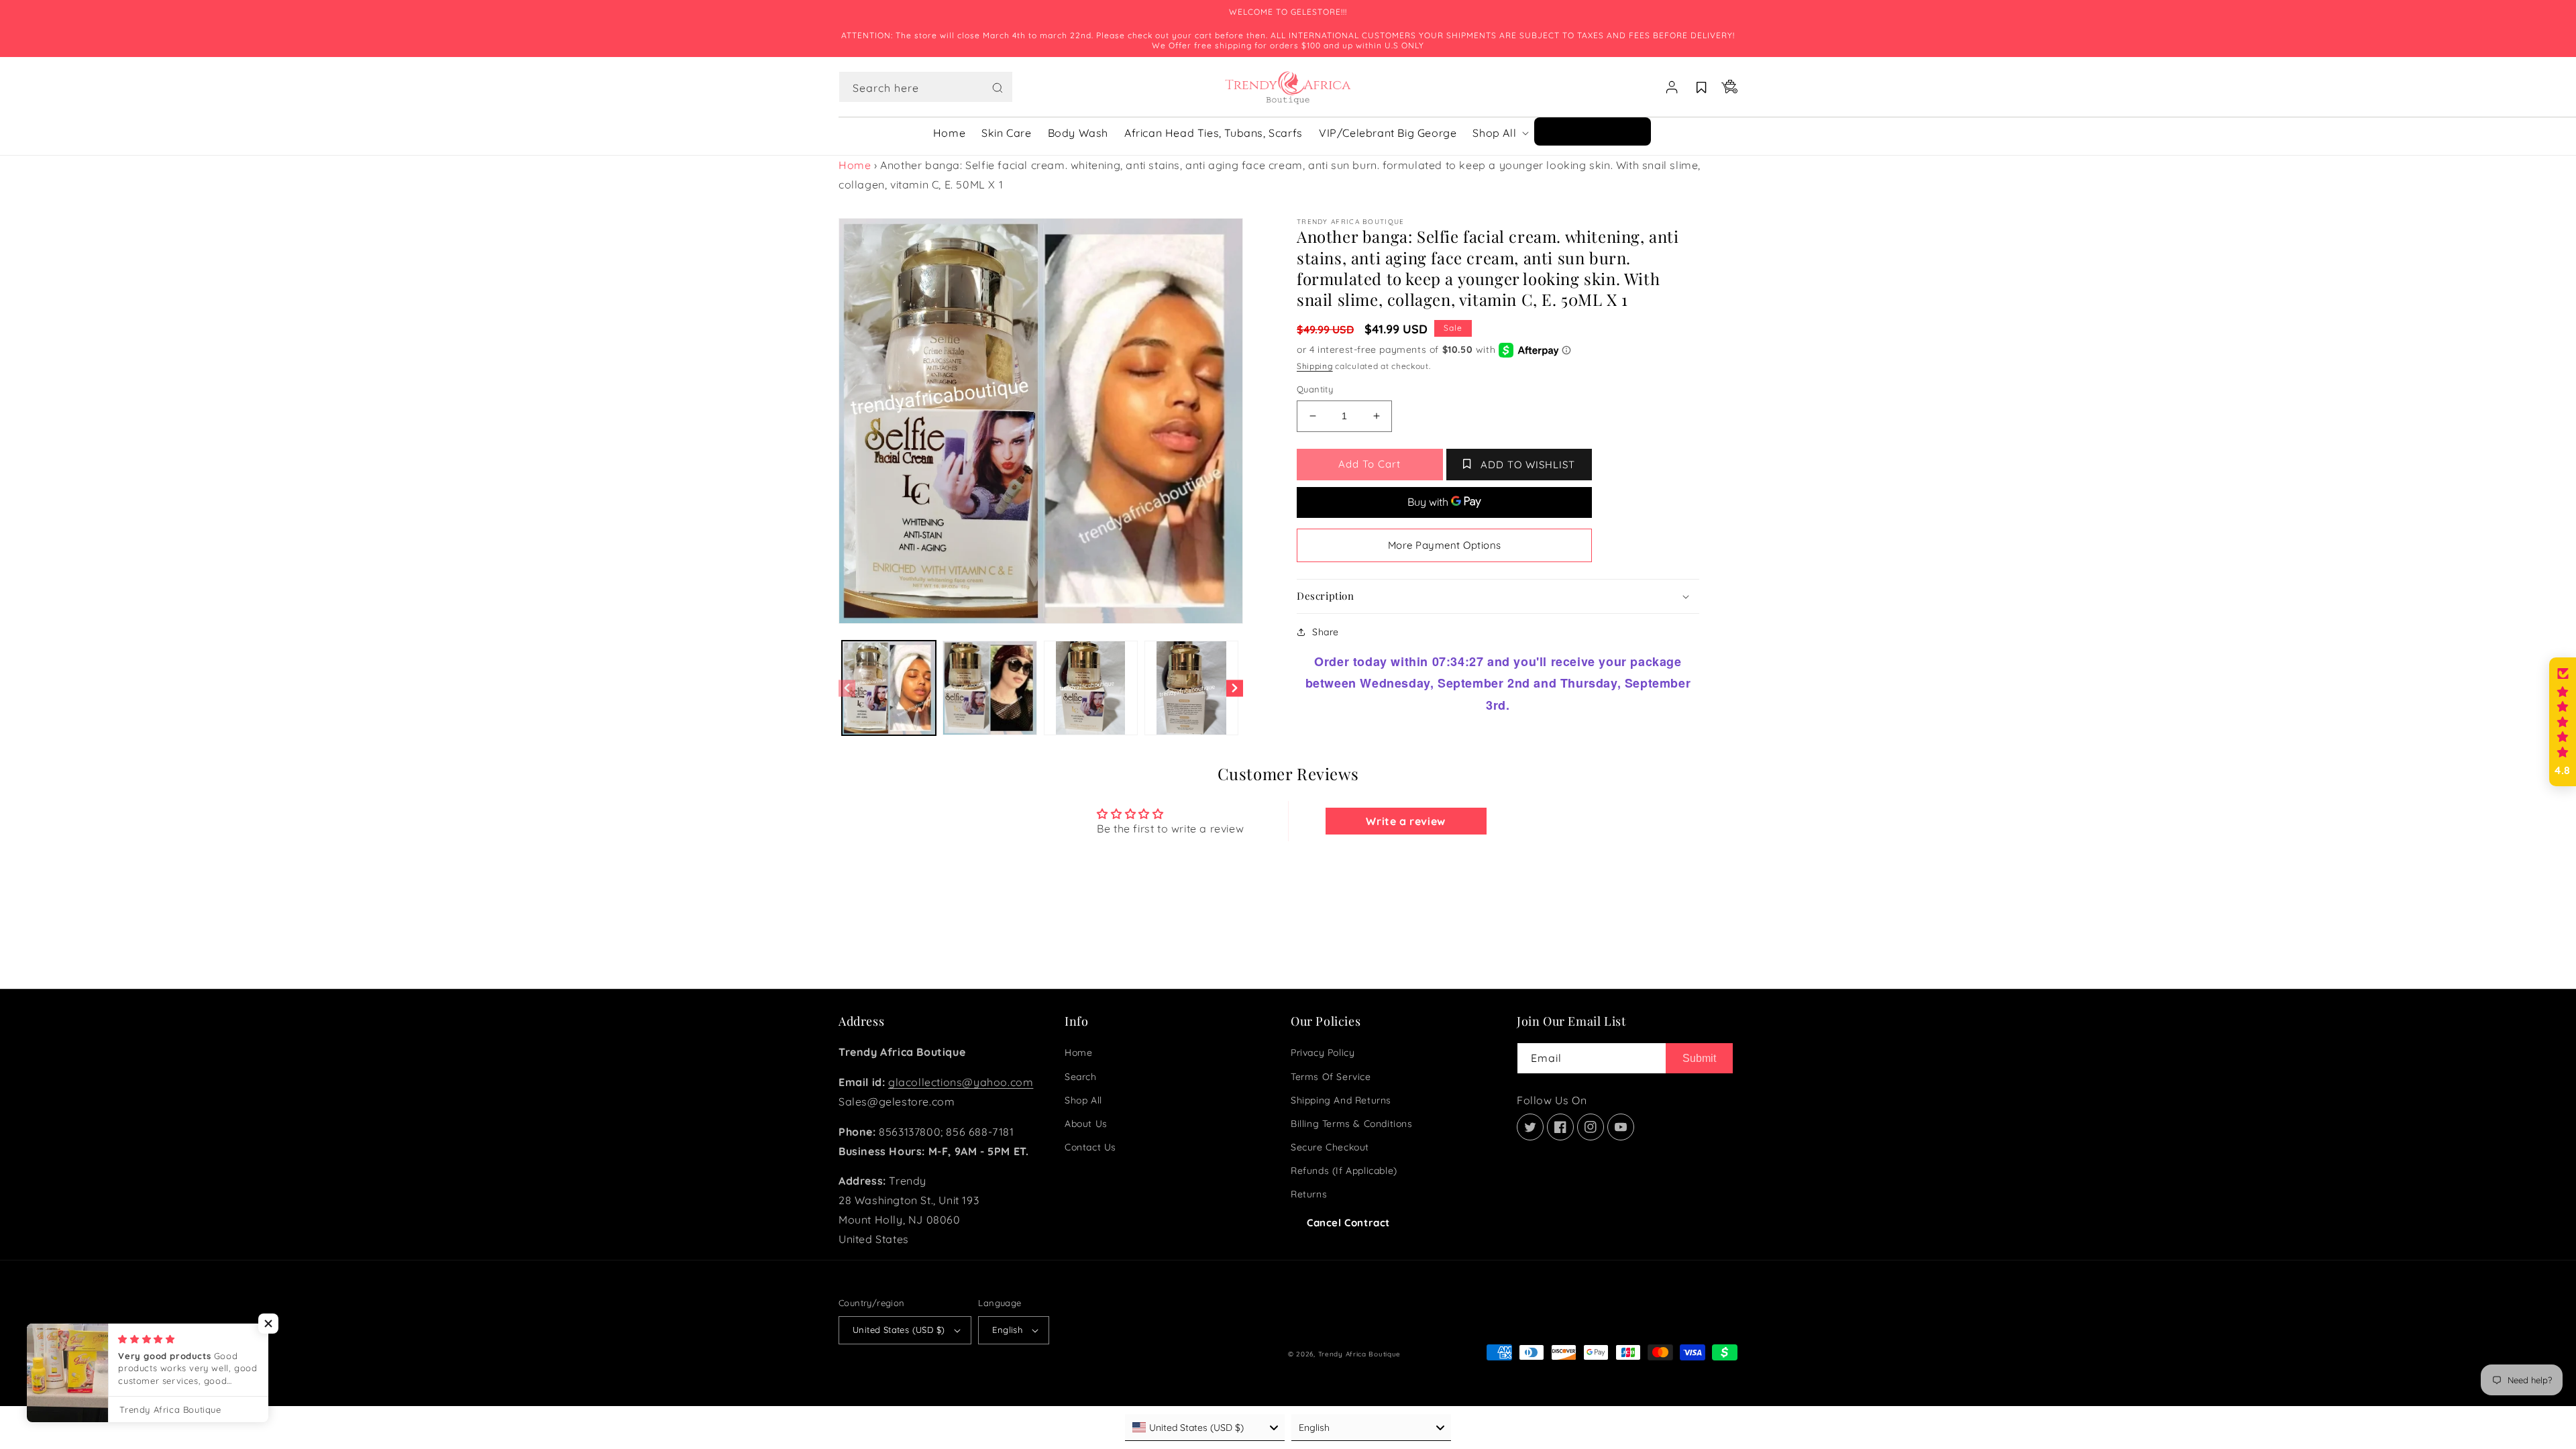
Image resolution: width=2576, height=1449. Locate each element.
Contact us (1090, 1147)
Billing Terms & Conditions (1352, 1124)
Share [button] (1326, 632)
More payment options (1445, 545)
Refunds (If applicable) (1344, 1171)
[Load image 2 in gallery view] (989, 688)
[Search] (998, 88)
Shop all (1083, 1100)
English (1007, 1330)
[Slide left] (847, 688)
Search (1081, 1077)
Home (855, 165)
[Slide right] (1235, 688)
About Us (1086, 1124)
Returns (1309, 1194)
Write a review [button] (1405, 821)
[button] (926, 87)
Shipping (1315, 366)
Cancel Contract (1348, 1223)
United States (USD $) (899, 1330)
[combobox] (926, 87)
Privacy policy (1323, 1053)
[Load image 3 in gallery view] (1091, 688)
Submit (1699, 1058)
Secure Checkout (1330, 1147)
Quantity (1315, 389)
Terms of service (1331, 1077)
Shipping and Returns (1341, 1100)
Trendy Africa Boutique (1359, 1354)
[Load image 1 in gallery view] (889, 688)
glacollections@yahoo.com (961, 1082)
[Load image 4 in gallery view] (1191, 688)
